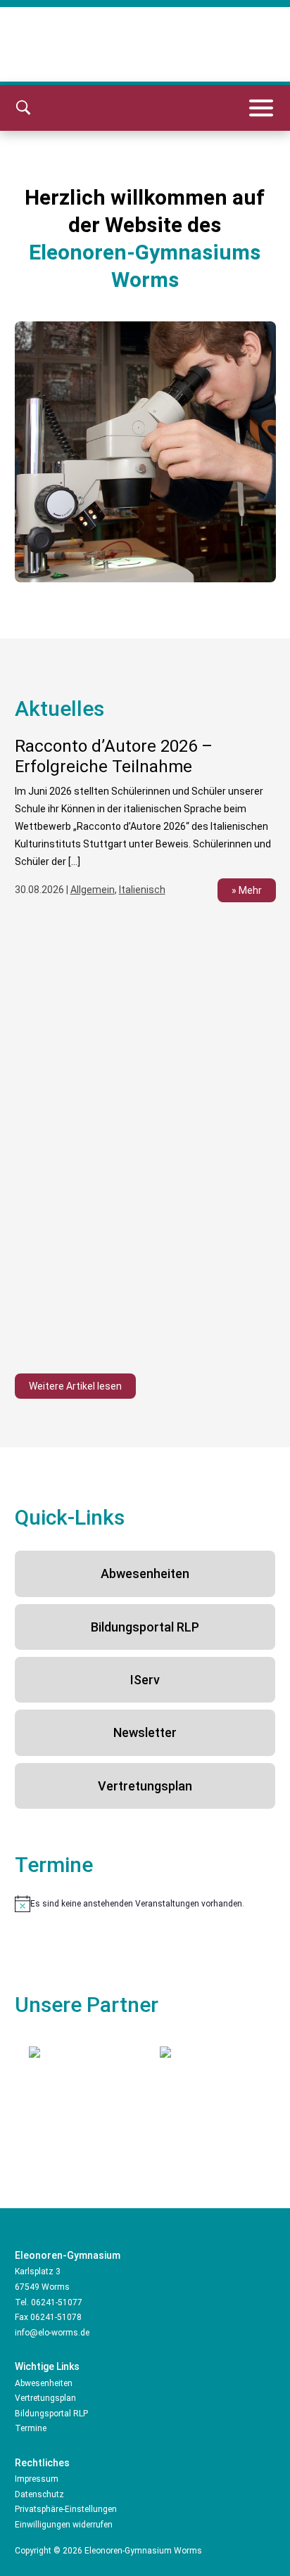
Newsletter (145, 1732)
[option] (145, 828)
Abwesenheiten (145, 1574)
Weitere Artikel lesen (75, 1386)
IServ (145, 1680)
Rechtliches (42, 2463)
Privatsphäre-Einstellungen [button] (66, 2509)
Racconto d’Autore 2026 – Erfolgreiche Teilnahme (114, 756)
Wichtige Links (47, 2366)
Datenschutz (39, 2494)
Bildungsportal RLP (145, 1627)
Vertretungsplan (145, 1786)
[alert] (145, 1904)
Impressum (37, 2479)
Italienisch (142, 890)
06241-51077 (57, 2302)
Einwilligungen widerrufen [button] (64, 2525)
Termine (31, 2428)
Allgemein (93, 890)
